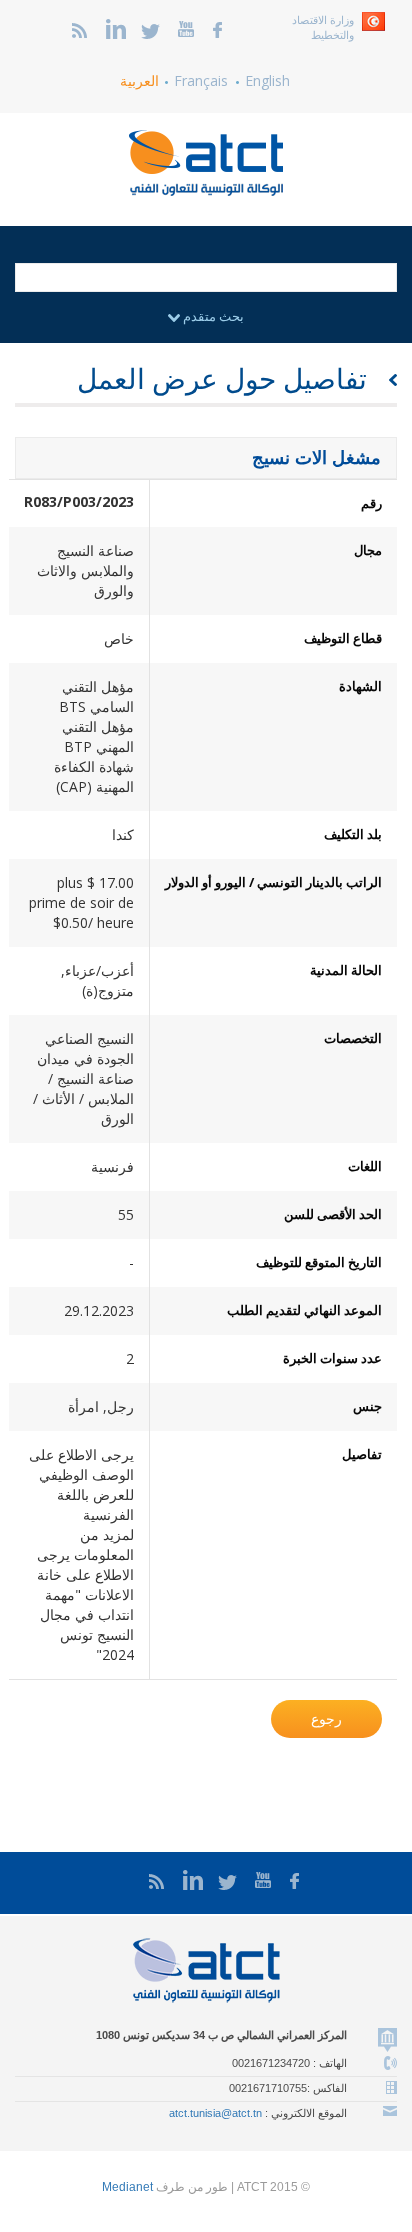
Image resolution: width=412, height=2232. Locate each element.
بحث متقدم (212, 316)
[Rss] (80, 27)
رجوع (326, 1718)
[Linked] (116, 27)
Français (201, 80)
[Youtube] (186, 27)
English (267, 80)
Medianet (127, 2187)
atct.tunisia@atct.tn (215, 2113)
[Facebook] (218, 27)
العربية (139, 80)
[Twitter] (151, 27)
